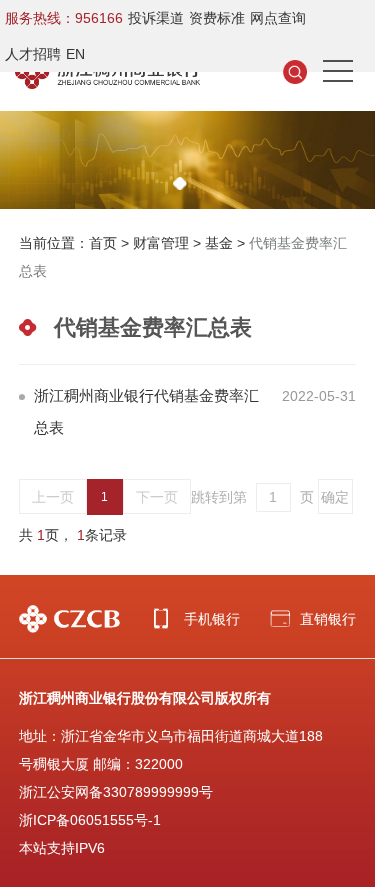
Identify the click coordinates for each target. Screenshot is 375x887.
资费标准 (217, 18)
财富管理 (161, 243)
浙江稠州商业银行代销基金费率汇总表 (146, 411)
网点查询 (278, 18)
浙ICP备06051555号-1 (90, 820)
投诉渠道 (156, 18)
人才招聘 (33, 54)
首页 (103, 243)
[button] (180, 183)
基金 (219, 243)
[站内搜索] (295, 71)
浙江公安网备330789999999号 (116, 792)
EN (75, 54)
